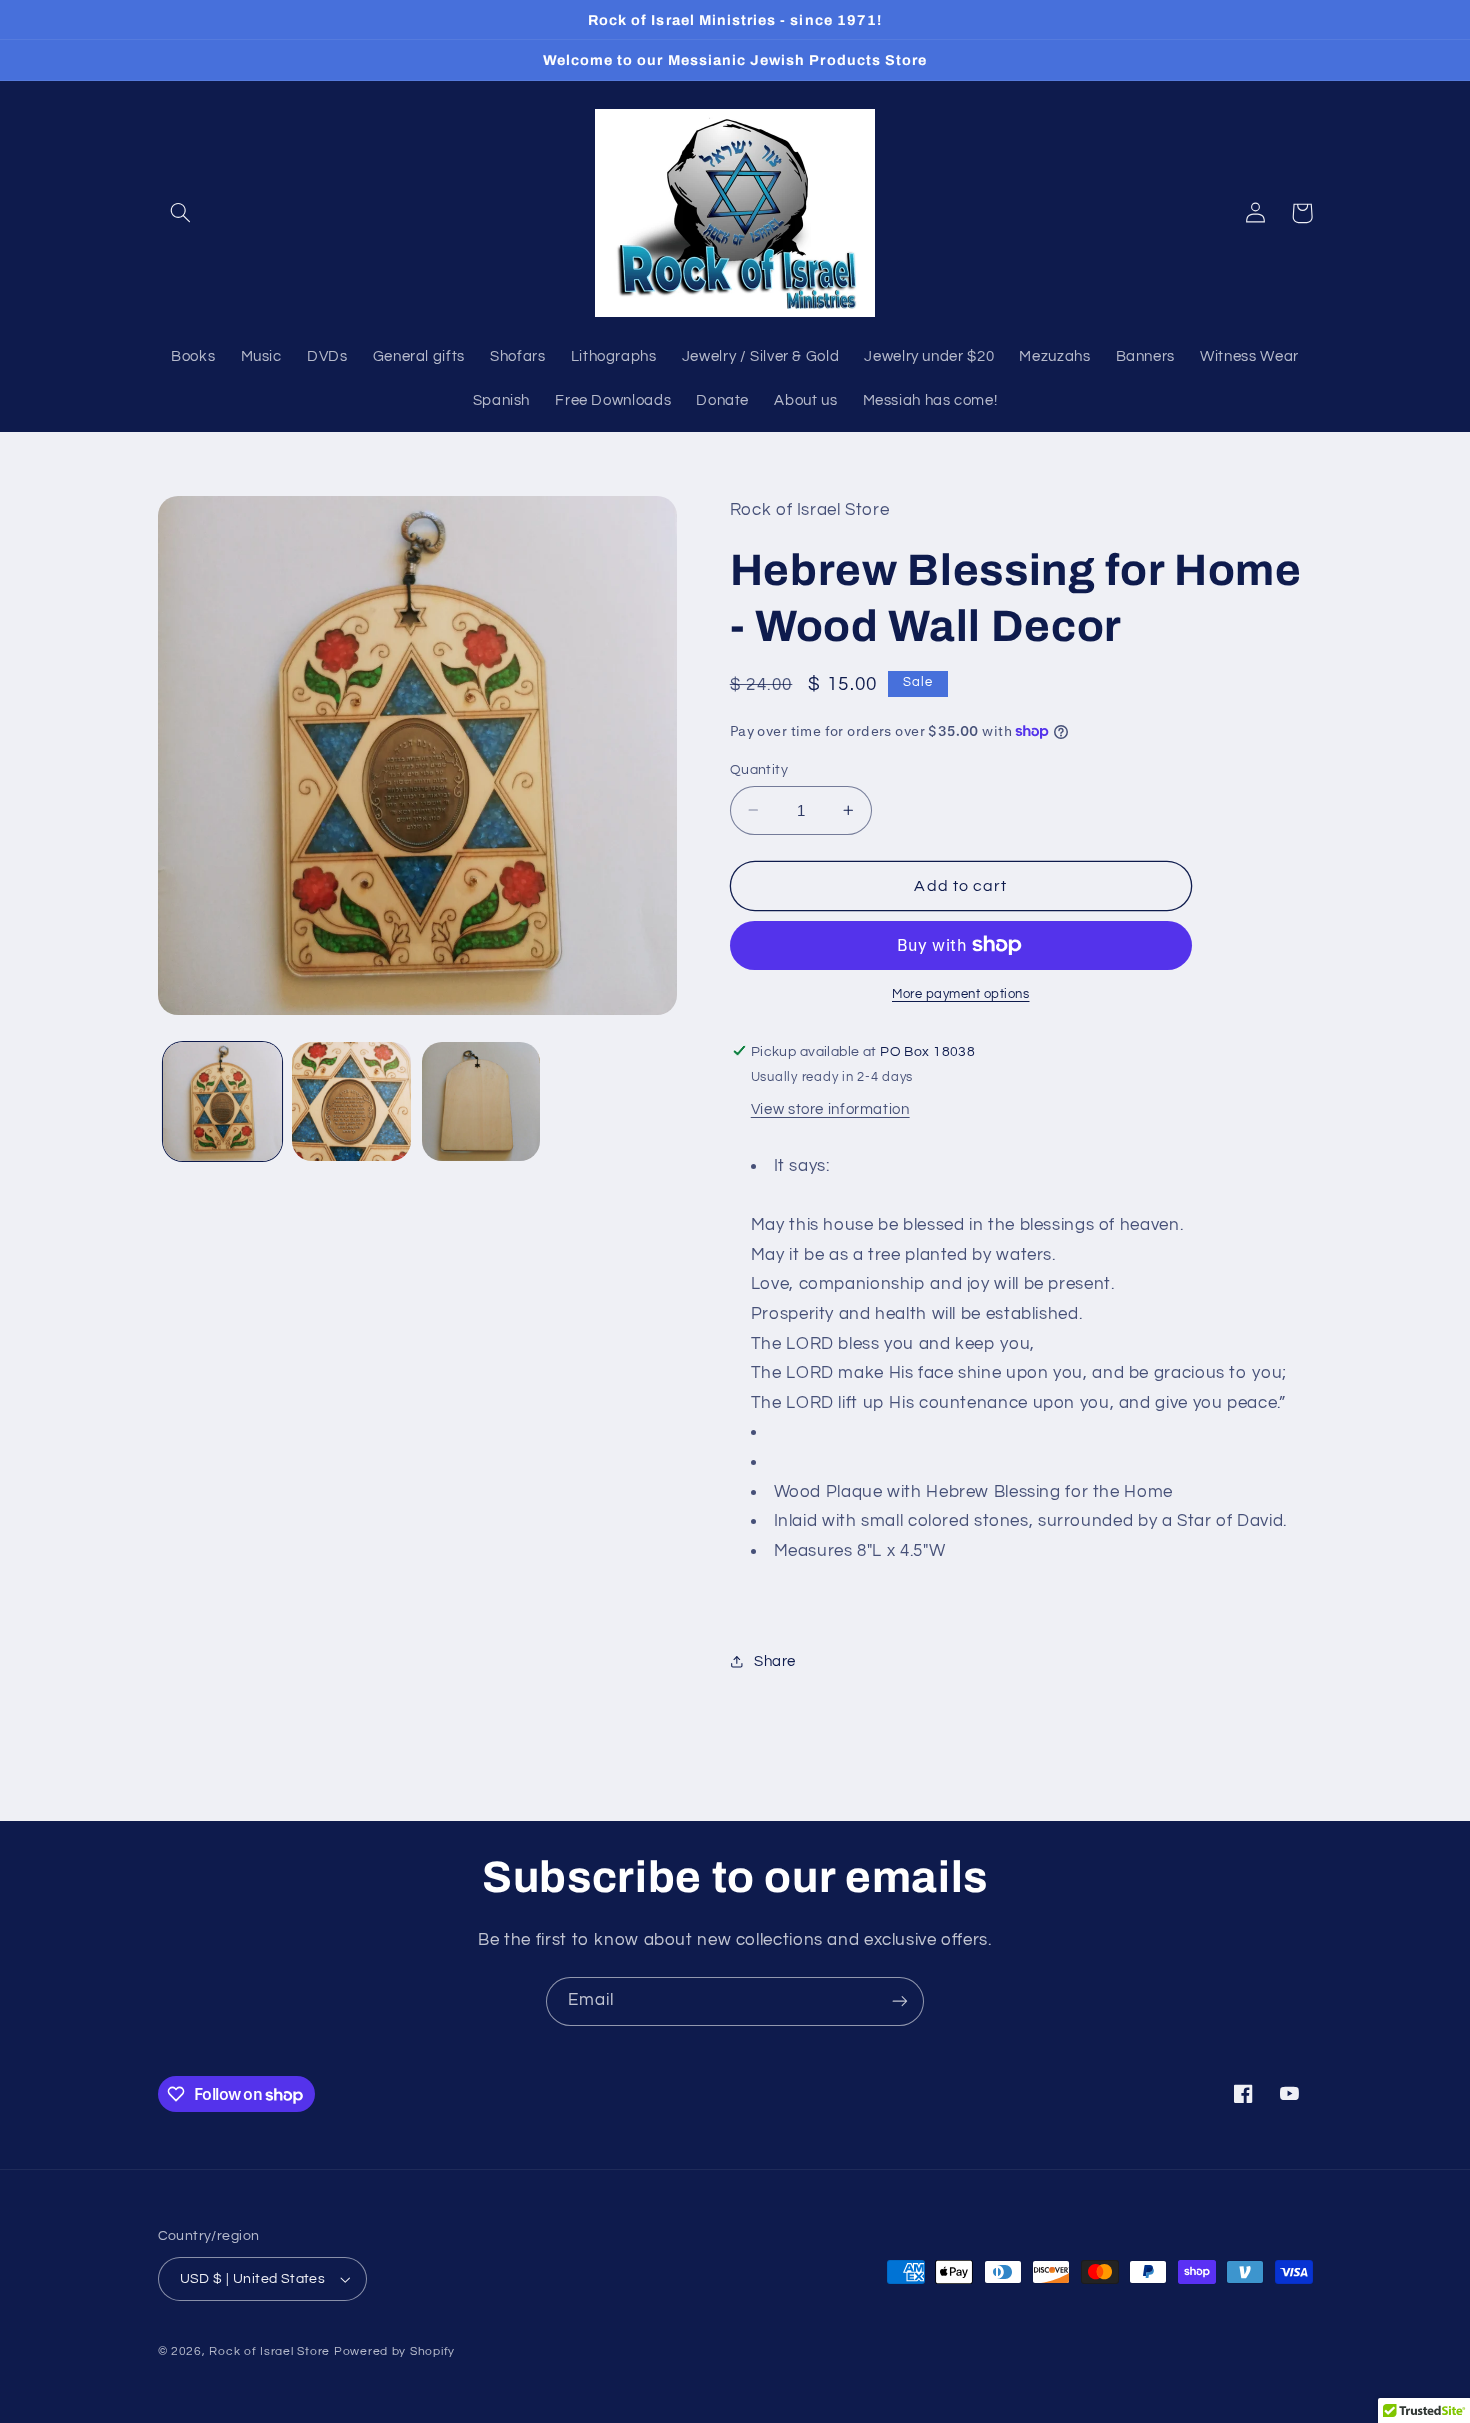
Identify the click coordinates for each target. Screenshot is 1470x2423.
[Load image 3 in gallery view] (481, 1101)
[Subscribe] (900, 2001)
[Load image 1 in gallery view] (222, 1101)
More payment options (961, 994)
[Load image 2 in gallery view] (351, 1101)
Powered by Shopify (394, 2351)
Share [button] (775, 1660)
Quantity (759, 769)
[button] (181, 213)
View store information (830, 1109)
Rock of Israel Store (269, 2351)
